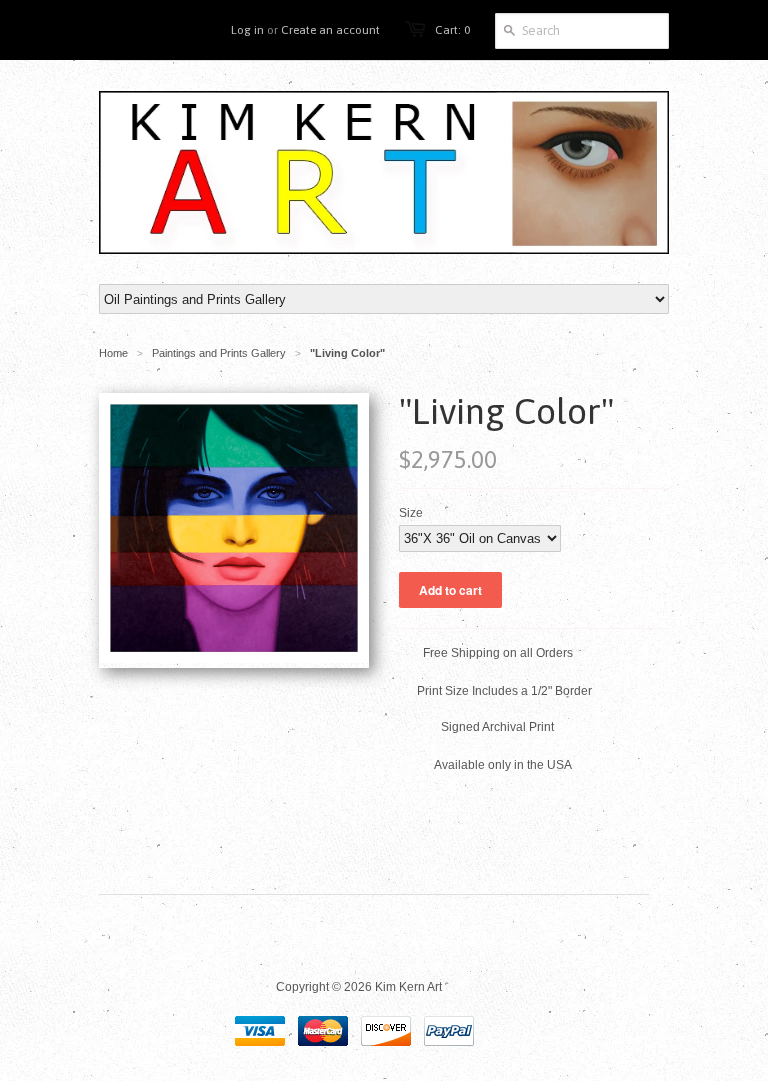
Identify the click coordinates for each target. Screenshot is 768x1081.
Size (411, 513)
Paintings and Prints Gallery (219, 353)
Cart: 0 (452, 30)
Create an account (330, 30)
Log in (247, 30)
